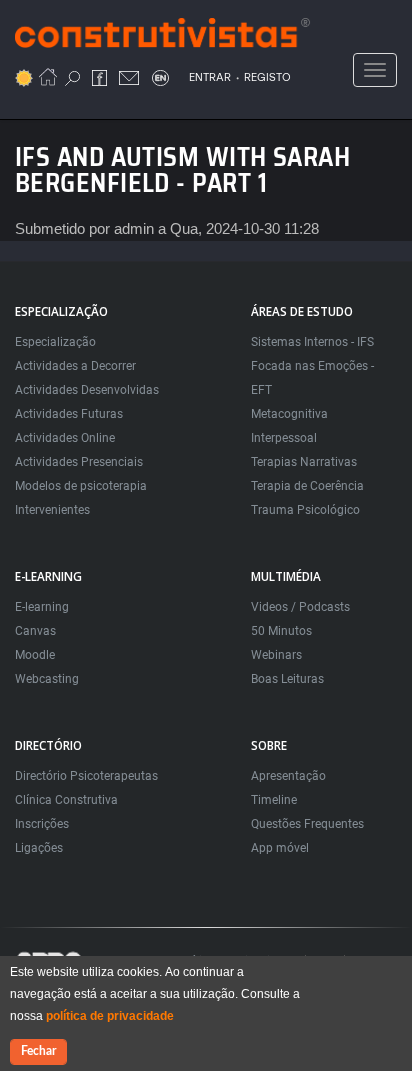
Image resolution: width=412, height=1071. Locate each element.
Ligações (39, 848)
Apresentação (288, 776)
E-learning (42, 607)
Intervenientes (52, 510)
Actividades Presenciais (79, 462)
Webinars (276, 655)
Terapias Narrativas (304, 462)
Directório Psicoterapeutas (86, 776)
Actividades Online (65, 438)
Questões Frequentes (307, 824)
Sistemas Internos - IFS (312, 342)
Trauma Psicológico (305, 510)
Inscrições (42, 824)
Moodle (35, 655)
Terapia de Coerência (307, 486)
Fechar (38, 1051)
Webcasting (47, 679)
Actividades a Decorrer (75, 366)
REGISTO (267, 77)
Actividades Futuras (69, 414)
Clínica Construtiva (66, 800)
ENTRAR (210, 77)
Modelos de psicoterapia (81, 486)
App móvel (280, 848)
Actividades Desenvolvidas (87, 390)
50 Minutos (281, 631)
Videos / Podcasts (300, 607)
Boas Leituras (287, 679)
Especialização (55, 342)
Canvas (35, 631)
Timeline (274, 800)
